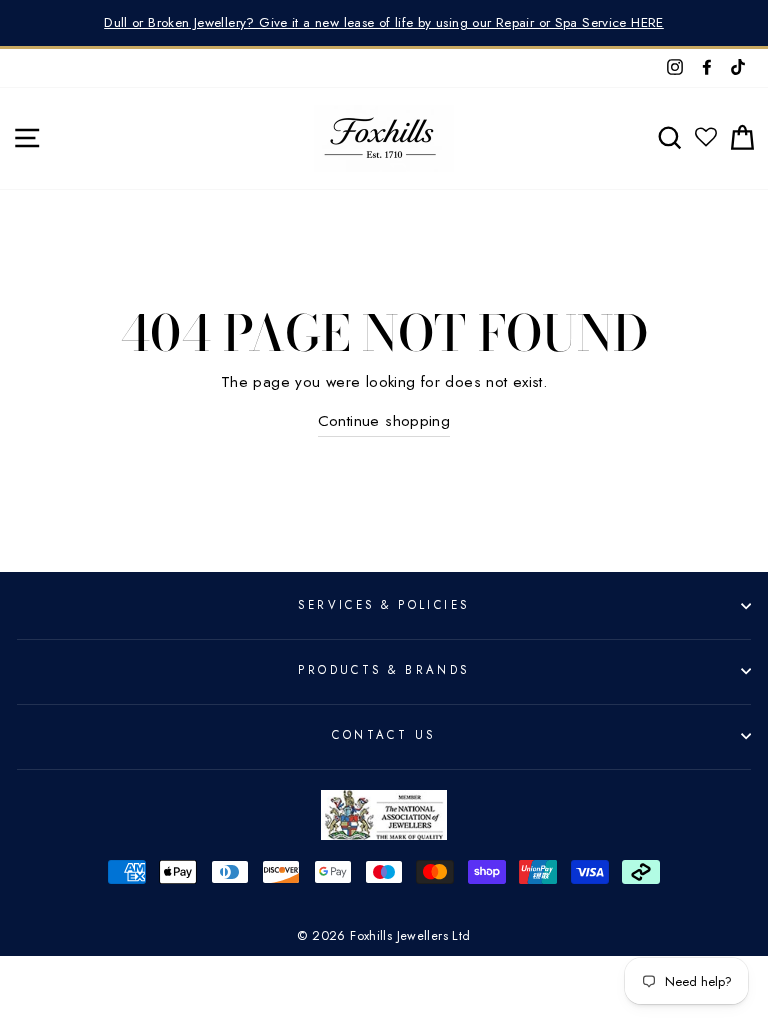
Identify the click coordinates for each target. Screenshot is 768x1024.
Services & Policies (383, 605)
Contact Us (383, 735)
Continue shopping (384, 421)
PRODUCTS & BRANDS (384, 670)
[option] (384, 23)
